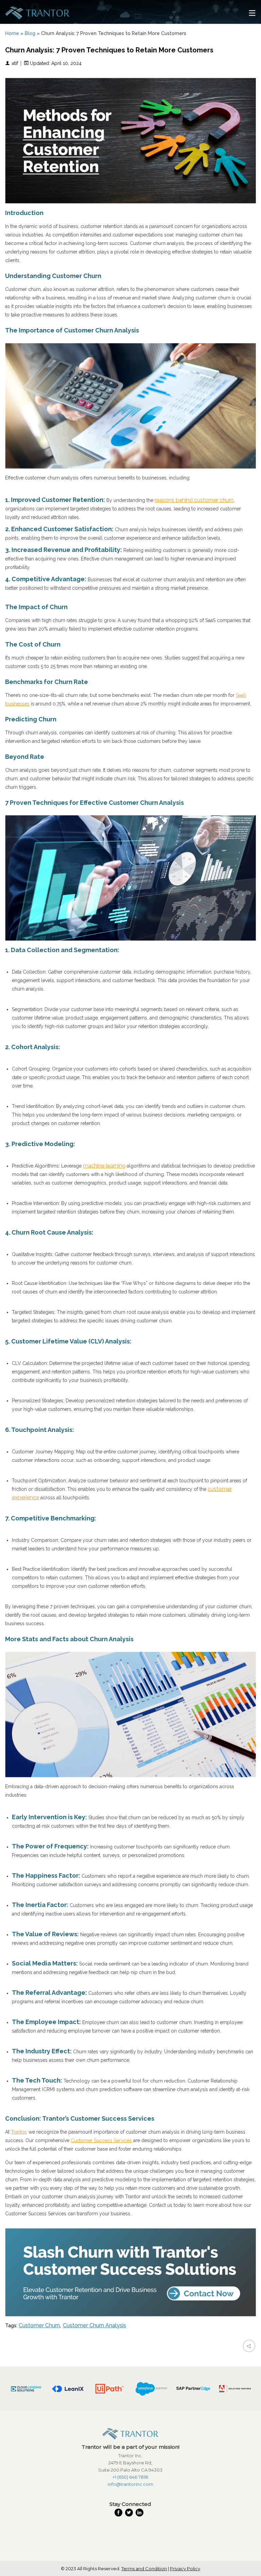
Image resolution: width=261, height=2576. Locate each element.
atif (15, 63)
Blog (30, 33)
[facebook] (120, 2513)
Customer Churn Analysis (94, 2325)
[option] (26, 2389)
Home (12, 33)
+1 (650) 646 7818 (130, 2477)
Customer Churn (39, 2325)
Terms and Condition (144, 2569)
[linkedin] (141, 2513)
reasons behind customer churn (194, 500)
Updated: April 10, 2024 (55, 63)
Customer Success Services (101, 2140)
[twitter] (130, 2513)
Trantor (19, 2132)
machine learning (104, 1166)
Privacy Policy (185, 2569)
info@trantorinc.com (130, 2484)
